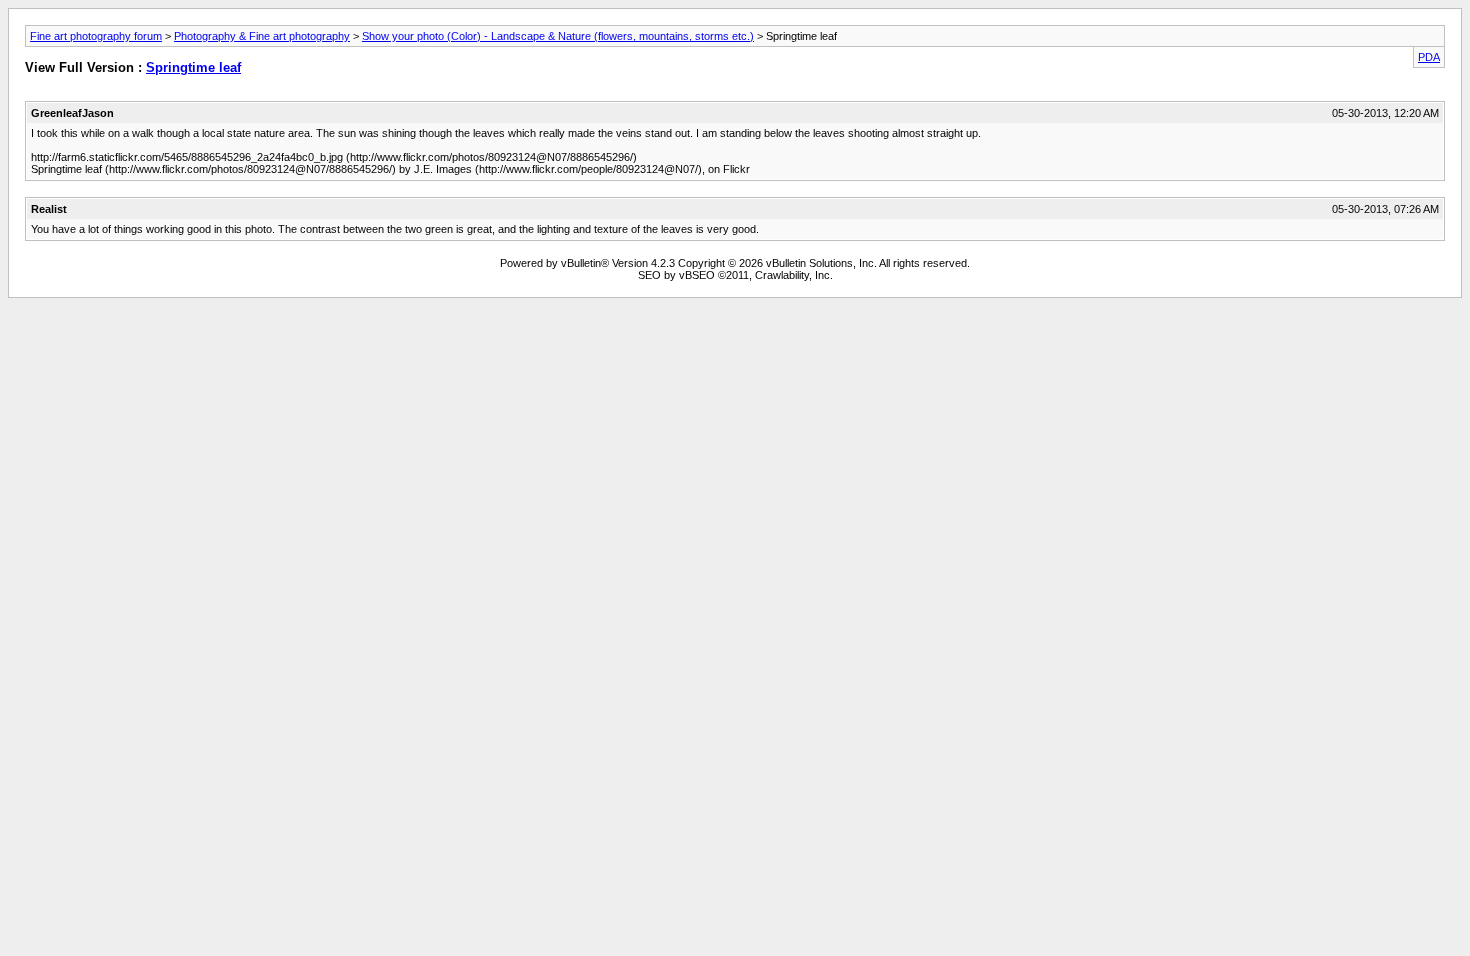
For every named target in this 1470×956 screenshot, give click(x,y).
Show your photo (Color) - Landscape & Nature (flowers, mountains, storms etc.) (558, 36)
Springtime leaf (193, 67)
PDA (1429, 57)
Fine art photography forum (96, 36)
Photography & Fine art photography (262, 36)
